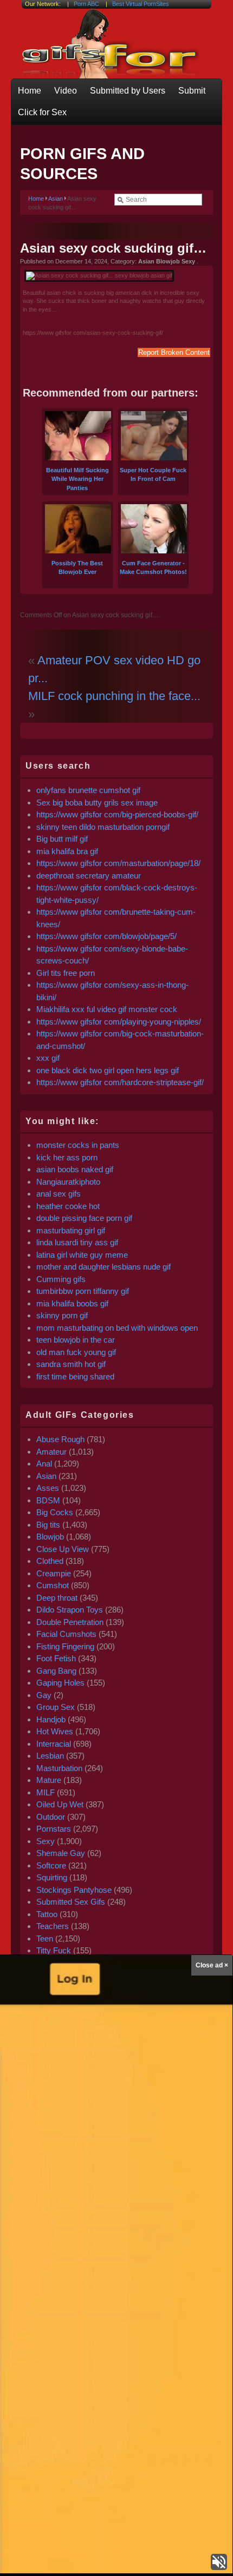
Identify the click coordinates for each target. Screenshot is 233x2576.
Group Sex (56, 1707)
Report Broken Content (174, 352)
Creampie (54, 1573)
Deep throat (57, 1598)
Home (30, 91)
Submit (192, 91)
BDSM (48, 1500)
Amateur (51, 1452)
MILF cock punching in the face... (114, 696)
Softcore (51, 1865)
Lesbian (50, 1756)
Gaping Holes (60, 1683)
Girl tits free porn (66, 973)
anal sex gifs (59, 1194)
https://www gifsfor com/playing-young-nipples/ (119, 1022)
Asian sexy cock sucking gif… (113, 248)
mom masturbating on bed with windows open (117, 1328)
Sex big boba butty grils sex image (97, 802)
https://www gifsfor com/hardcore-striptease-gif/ (120, 1082)
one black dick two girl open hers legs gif (108, 1070)
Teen (45, 1938)
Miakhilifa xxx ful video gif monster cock (107, 1009)
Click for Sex (42, 112)
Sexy (46, 1841)
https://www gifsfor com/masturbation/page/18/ (118, 863)
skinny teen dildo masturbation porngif (103, 827)
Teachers (53, 1926)
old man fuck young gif (76, 1352)
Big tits (48, 1525)
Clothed (50, 1561)
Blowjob (50, 1537)
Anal (44, 1464)
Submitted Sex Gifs (71, 1902)
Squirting (52, 1877)
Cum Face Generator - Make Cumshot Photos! (153, 567)
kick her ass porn (67, 1157)
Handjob (51, 1719)
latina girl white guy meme (82, 1255)
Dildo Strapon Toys (70, 1610)
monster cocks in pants (78, 1145)
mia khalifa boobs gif (72, 1303)
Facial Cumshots (66, 1634)
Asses (48, 1488)
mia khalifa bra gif (67, 851)
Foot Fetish (56, 1658)
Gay (44, 1695)
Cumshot (53, 1585)
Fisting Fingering (65, 1646)
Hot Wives (55, 1731)
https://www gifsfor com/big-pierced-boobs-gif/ (117, 814)
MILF (46, 1792)
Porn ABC (86, 4)
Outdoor (51, 1817)
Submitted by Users (128, 91)
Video (66, 91)
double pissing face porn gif (84, 1218)
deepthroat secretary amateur (89, 876)
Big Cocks (55, 1512)
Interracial (54, 1744)
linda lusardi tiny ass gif (77, 1242)
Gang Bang (56, 1671)
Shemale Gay (61, 1853)
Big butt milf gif (62, 839)
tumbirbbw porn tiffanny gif (83, 1291)
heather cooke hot (68, 1206)
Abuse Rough (60, 1439)
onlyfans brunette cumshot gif (88, 790)
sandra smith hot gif (71, 1364)
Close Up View (63, 1549)
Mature (49, 1780)
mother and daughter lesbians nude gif (103, 1267)
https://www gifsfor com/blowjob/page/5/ (106, 936)
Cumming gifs (61, 1279)
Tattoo (47, 1914)
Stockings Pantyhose (74, 1890)
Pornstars (54, 1829)
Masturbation (59, 1768)
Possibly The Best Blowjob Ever (77, 567)
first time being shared (75, 1376)
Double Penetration (70, 1622)
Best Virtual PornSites (141, 4)
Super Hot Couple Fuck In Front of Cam (153, 474)
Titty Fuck (54, 1950)
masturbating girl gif (71, 1230)
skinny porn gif (62, 1315)
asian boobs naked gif (75, 1169)
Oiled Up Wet (60, 1804)
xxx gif (48, 1058)
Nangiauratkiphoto (68, 1182)
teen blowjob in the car (76, 1340)
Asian (56, 199)
